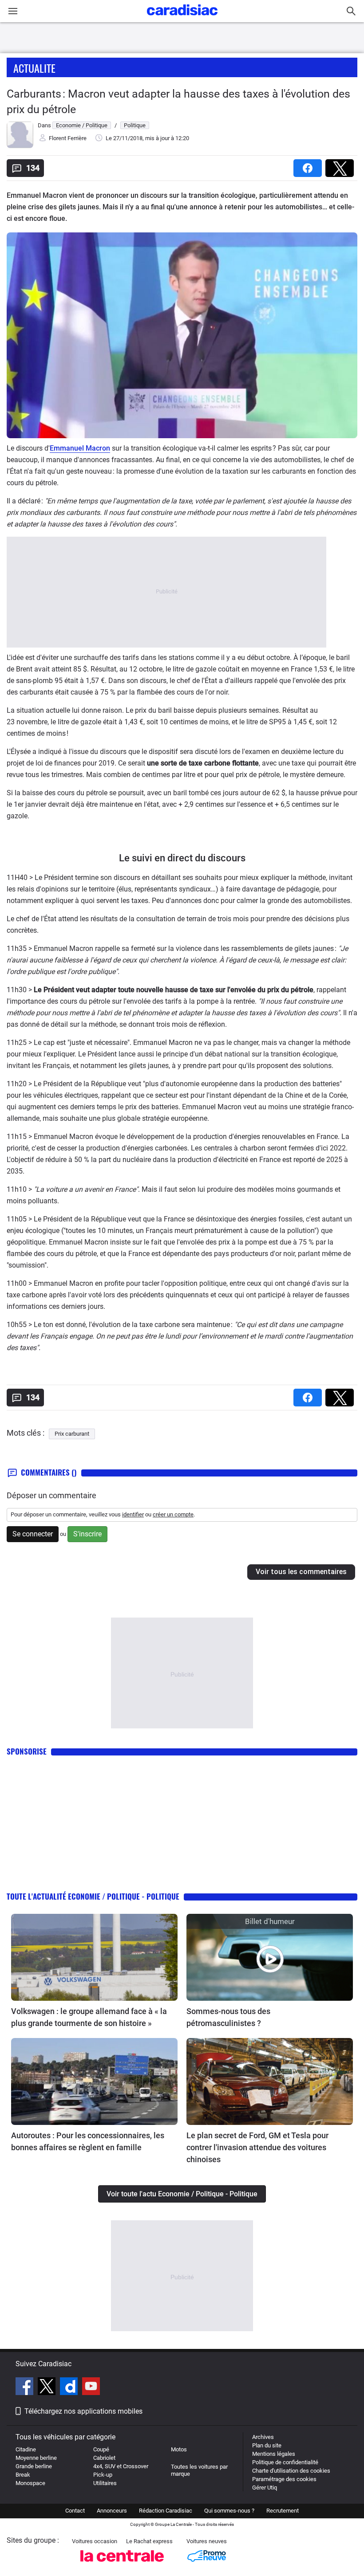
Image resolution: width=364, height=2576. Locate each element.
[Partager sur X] (341, 165)
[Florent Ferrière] (20, 146)
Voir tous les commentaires (301, 1572)
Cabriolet (104, 2458)
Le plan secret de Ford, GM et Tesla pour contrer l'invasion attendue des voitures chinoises (257, 2147)
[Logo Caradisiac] (182, 18)
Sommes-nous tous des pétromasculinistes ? (228, 2017)
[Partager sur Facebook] (309, 165)
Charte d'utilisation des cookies (291, 2471)
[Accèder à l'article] (94, 1957)
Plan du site (267, 2445)
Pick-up (103, 2475)
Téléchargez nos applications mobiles (83, 2411)
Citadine (26, 2449)
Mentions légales (274, 2454)
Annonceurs (112, 2511)
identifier (133, 1514)
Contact (75, 2511)
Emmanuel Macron (80, 448)
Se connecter (33, 1534)
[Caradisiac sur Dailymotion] (70, 2388)
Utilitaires (105, 2483)
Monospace (30, 2483)
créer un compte (173, 1514)
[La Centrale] (122, 2564)
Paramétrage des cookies (284, 2479)
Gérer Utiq (265, 2488)
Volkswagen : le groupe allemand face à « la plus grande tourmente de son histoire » (89, 2017)
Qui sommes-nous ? (229, 2511)
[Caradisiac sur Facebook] (26, 2388)
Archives (263, 2437)
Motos (179, 2449)
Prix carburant (72, 1434)
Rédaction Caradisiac (166, 2511)
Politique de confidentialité (285, 2462)
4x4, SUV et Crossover (121, 2466)
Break (23, 2475)
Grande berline (34, 2466)
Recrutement (283, 2511)
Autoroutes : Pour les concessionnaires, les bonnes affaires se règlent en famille (88, 2141)
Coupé (101, 2449)
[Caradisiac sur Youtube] (91, 2388)
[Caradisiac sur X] (48, 2388)
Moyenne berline (36, 2458)
